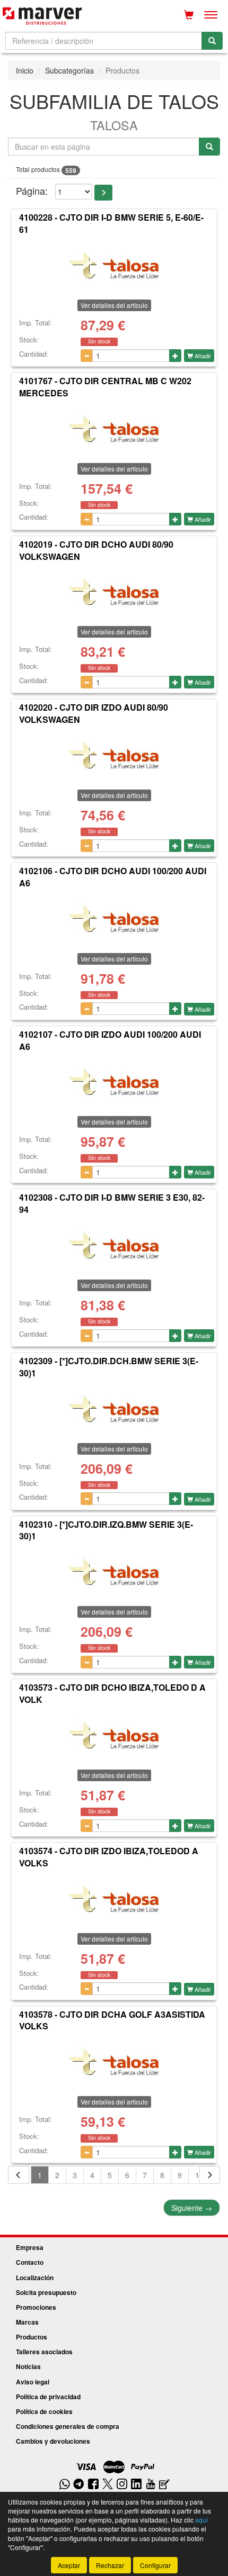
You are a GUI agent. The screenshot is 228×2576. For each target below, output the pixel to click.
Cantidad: (34, 354)
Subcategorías (69, 70)
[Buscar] (212, 41)
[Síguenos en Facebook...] (93, 2485)
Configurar (155, 2565)
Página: (32, 191)
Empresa (30, 2247)
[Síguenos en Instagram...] (122, 2485)
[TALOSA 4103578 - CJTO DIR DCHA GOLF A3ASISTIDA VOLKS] (114, 2062)
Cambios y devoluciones (53, 2441)
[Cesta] (189, 15)
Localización (35, 2278)
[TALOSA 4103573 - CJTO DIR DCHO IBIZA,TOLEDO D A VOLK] (114, 1735)
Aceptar (69, 2565)
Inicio (25, 70)
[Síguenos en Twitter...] (108, 2485)
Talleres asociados (44, 2352)
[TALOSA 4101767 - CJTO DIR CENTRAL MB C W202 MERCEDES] (114, 429)
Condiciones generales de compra (68, 2426)
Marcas (27, 2322)
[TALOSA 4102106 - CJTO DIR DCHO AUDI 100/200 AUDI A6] (114, 919)
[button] (103, 193)
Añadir (202, 356)
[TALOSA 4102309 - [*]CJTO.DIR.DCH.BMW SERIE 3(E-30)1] (114, 1409)
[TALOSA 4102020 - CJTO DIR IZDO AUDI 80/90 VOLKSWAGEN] (114, 755)
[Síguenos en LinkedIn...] (137, 2485)
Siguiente (192, 2208)
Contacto (30, 2262)
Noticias (28, 2366)
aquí (201, 2520)
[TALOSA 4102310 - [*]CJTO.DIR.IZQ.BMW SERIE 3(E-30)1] (114, 1572)
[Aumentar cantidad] (175, 356)
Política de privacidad (48, 2397)
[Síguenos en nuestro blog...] (164, 2485)
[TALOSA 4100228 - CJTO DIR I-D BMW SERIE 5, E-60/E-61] (114, 265)
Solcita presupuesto (46, 2292)
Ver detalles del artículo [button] (114, 305)
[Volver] (19, 2175)
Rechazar (110, 2565)
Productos (32, 2337)
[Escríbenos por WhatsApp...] (64, 2485)
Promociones (36, 2307)
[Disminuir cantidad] (87, 356)
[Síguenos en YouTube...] (151, 2485)
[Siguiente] (209, 2175)
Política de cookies (44, 2411)
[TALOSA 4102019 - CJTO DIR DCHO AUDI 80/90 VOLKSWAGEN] (114, 592)
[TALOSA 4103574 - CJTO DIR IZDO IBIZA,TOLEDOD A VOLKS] (114, 1899)
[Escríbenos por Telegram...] (79, 2485)
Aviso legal (33, 2382)
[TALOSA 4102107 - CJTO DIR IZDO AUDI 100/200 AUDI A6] (114, 1082)
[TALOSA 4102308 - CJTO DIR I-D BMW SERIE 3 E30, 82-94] (114, 1245)
